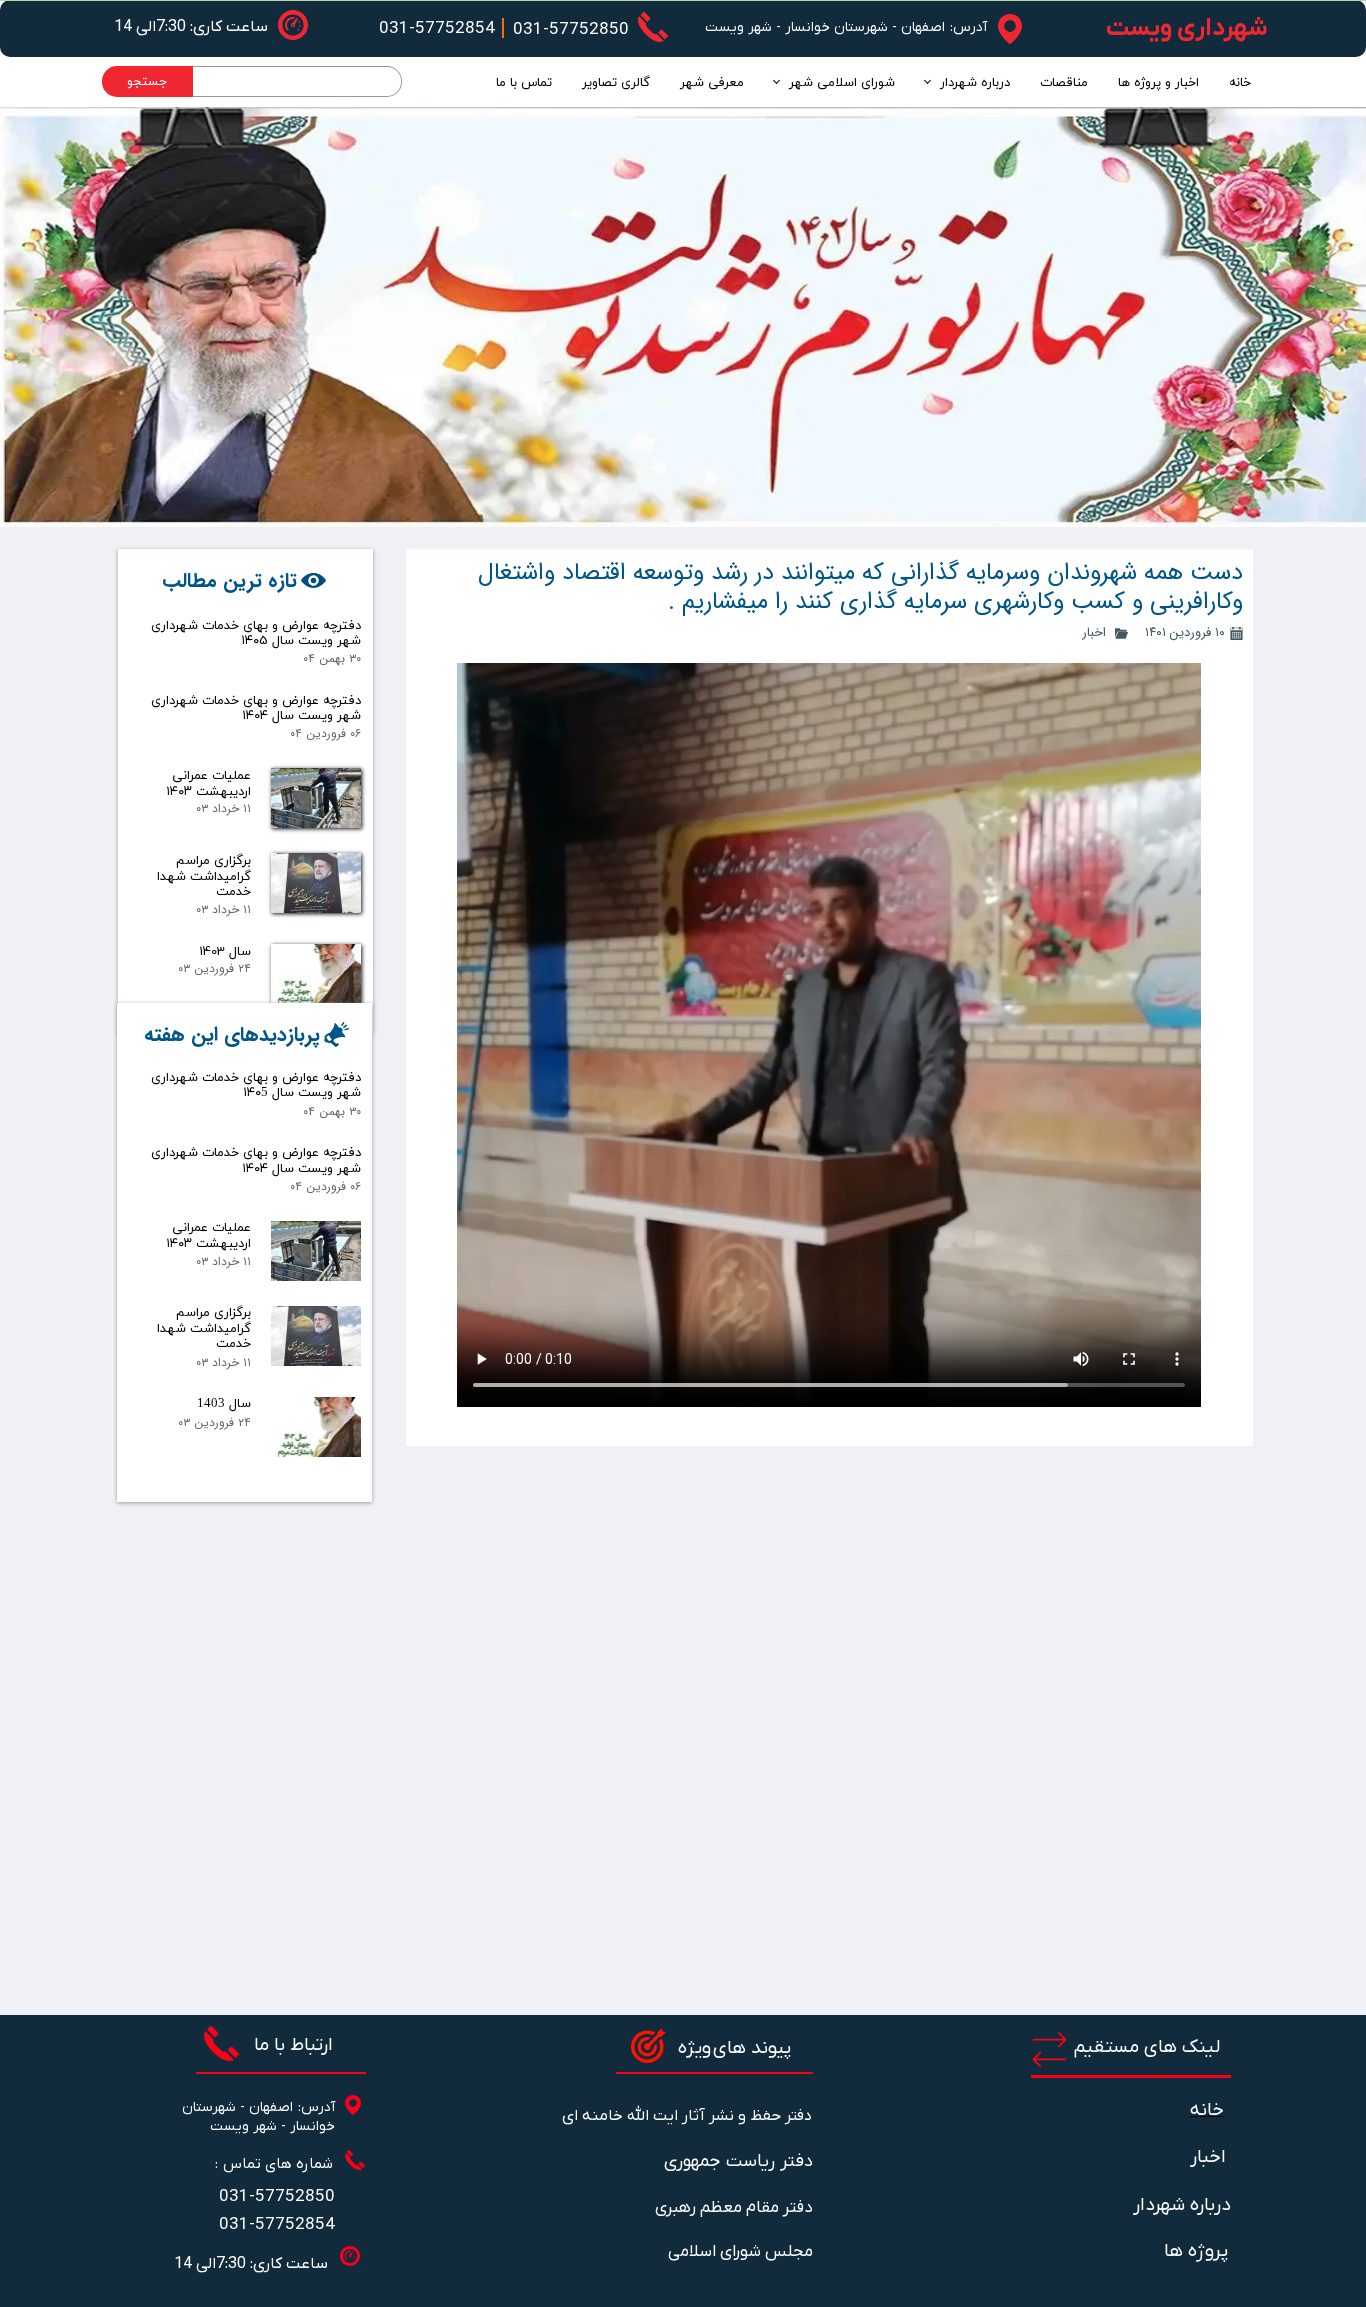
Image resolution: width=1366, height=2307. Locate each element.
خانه (1240, 83)
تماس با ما (524, 83)
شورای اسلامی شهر (842, 83)
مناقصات (1064, 83)
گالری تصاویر (616, 83)
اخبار (1094, 632)
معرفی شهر (712, 83)
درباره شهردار (975, 83)
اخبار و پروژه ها (1158, 83)
